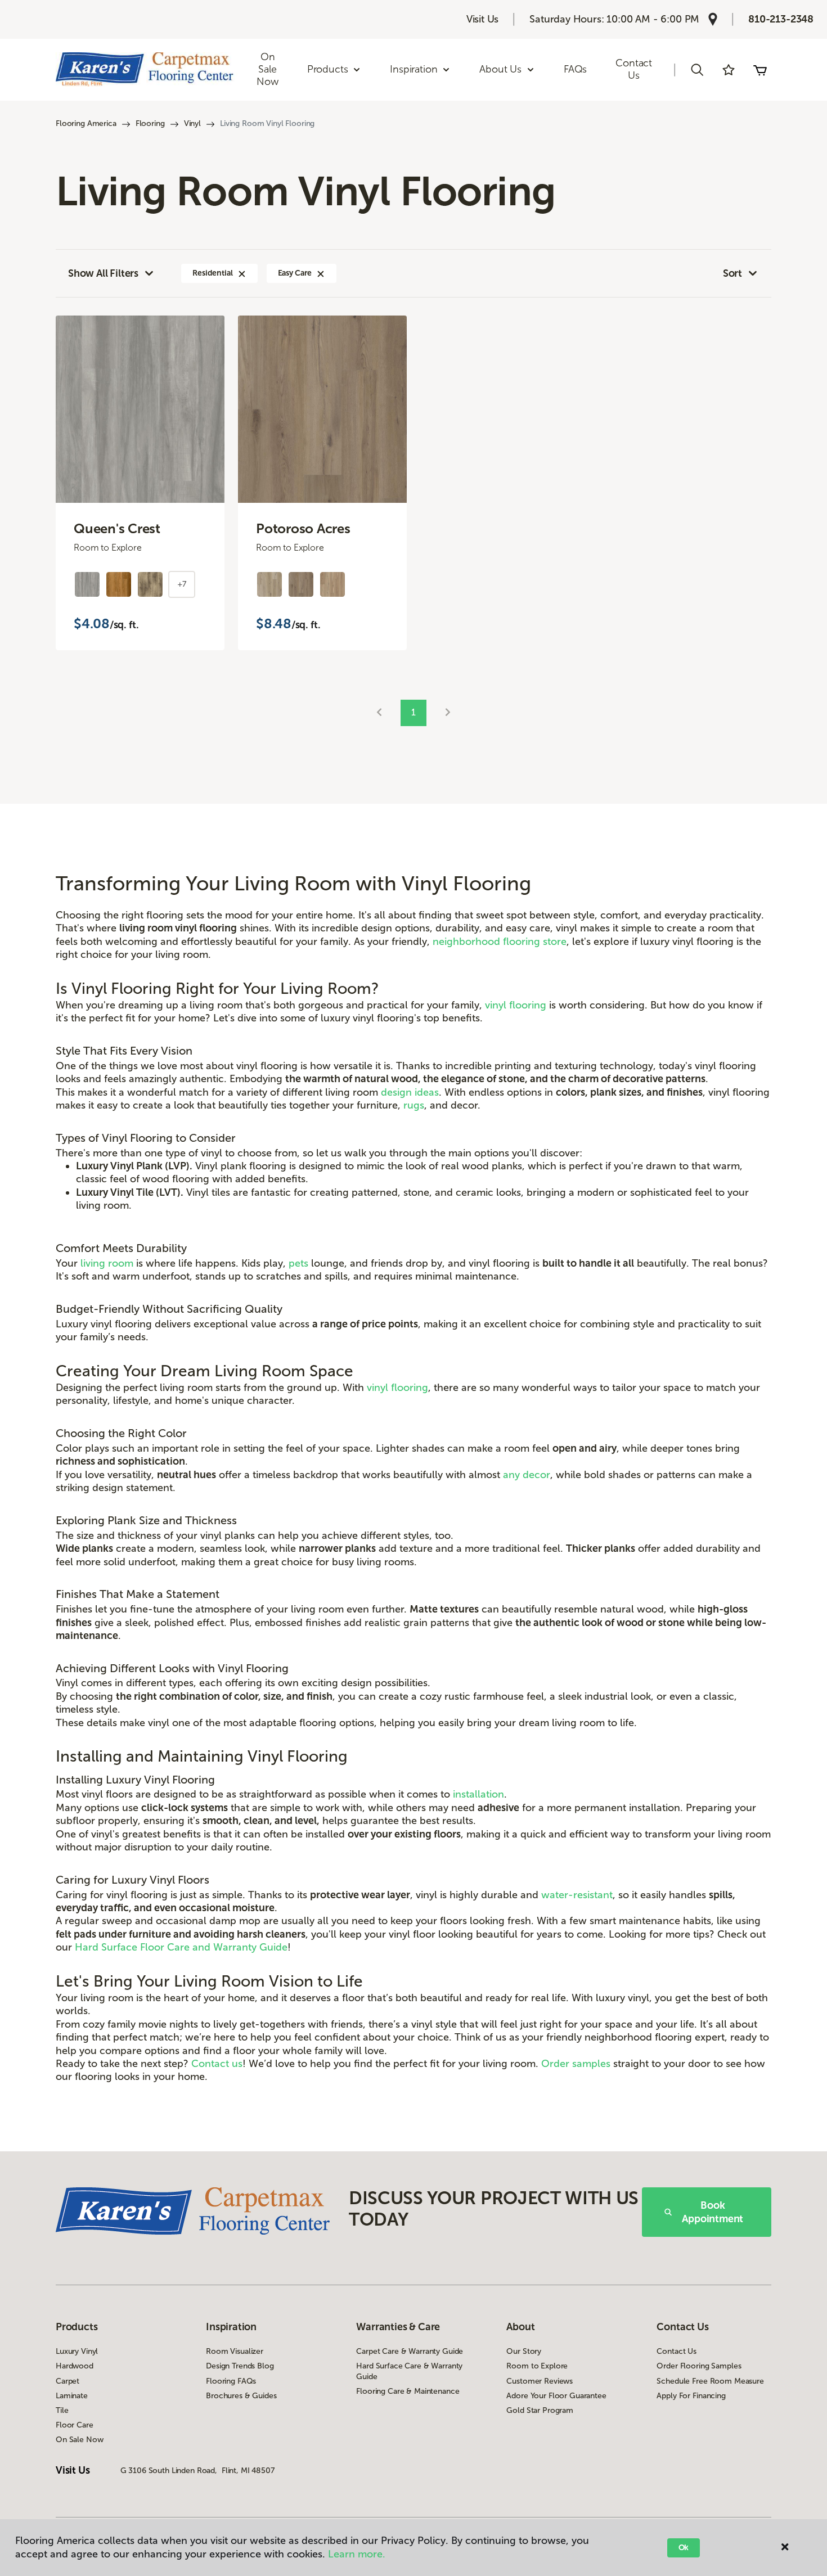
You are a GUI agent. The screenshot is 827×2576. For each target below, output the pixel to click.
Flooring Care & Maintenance (408, 2391)
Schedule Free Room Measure (710, 2381)
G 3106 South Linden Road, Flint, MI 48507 (197, 2471)
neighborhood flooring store (500, 942)
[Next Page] (448, 713)
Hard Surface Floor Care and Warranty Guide (181, 1947)
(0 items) (760, 70)
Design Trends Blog (240, 2366)
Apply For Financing (691, 2396)
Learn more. (357, 2554)
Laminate (72, 2396)
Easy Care (295, 273)
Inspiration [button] (414, 69)
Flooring (150, 123)
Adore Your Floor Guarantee (556, 2396)
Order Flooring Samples (699, 2366)
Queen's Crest (117, 529)
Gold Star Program (540, 2410)
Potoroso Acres (303, 529)
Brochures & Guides (241, 2396)
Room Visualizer (235, 2351)
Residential (212, 273)
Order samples (576, 2064)
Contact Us (634, 69)
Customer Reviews (540, 2381)
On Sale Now (267, 69)
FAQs (575, 69)
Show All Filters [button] (103, 273)
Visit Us (483, 19)
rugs (414, 1105)
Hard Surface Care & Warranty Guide (409, 2371)
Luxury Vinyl (77, 2351)
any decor (527, 1475)
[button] (697, 70)
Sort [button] (732, 273)
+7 (182, 584)
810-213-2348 (781, 19)
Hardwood (75, 2366)
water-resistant (577, 1895)
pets (298, 1263)
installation (478, 1794)
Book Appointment (713, 2212)
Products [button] (328, 69)
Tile (62, 2410)
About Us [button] (500, 69)
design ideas (410, 1092)
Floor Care (75, 2425)
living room (107, 1263)
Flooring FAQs (231, 2381)
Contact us (217, 2064)
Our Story (524, 2351)
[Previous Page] (379, 713)
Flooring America (86, 123)
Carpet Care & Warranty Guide (410, 2351)
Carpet (68, 2381)
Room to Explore (537, 2366)
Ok (684, 2548)
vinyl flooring (516, 1005)
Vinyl (192, 123)
